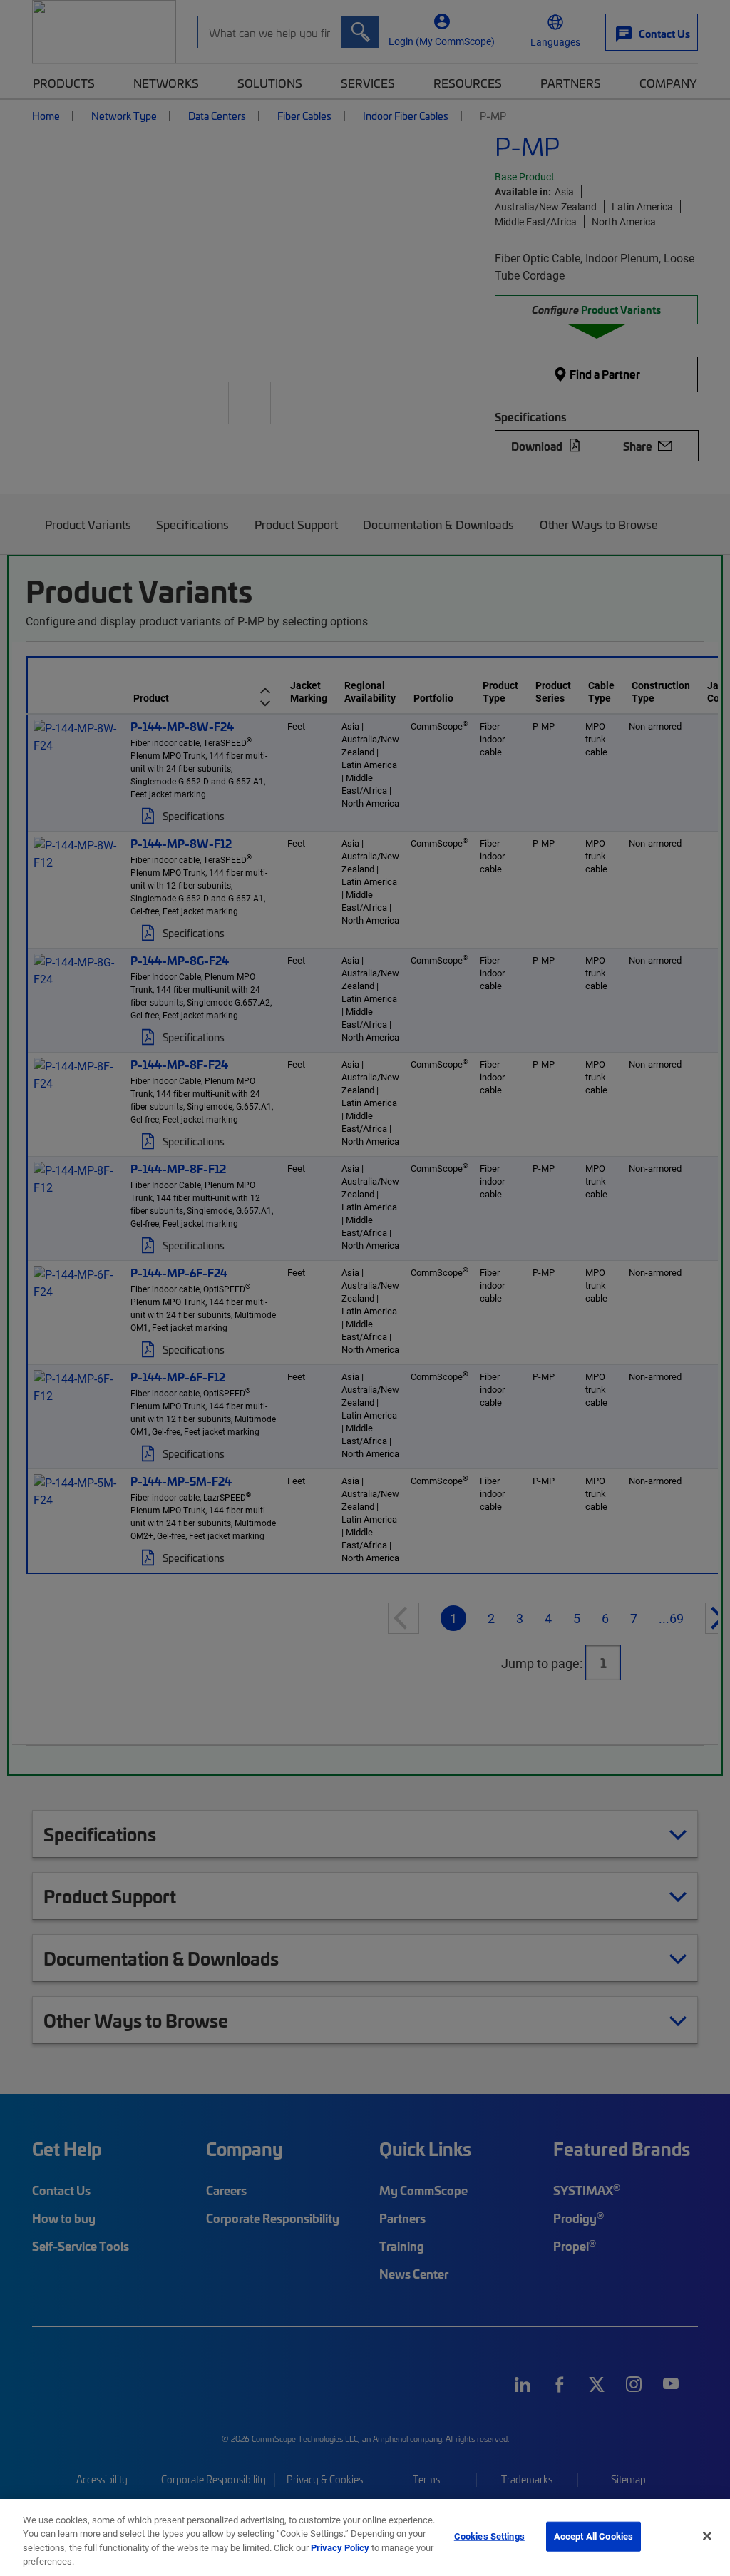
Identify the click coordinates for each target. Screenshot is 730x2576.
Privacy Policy (340, 2547)
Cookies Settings (489, 2536)
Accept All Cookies (593, 2536)
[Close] (707, 2536)
